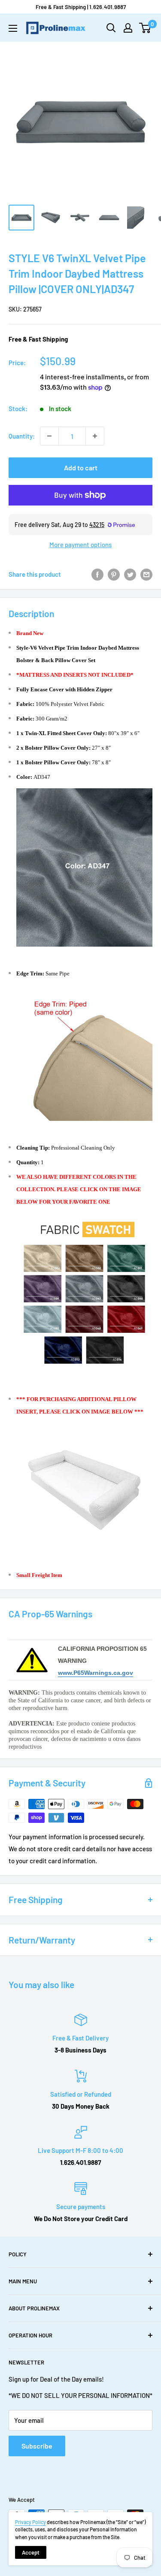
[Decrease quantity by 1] (49, 436)
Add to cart (81, 468)
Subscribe (37, 2446)
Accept (31, 2552)
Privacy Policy (30, 2522)
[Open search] (111, 28)
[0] (145, 28)
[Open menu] (13, 28)
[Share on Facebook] (97, 574)
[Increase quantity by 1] (95, 436)
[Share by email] (146, 574)
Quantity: (22, 436)
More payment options (80, 545)
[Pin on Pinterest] (114, 574)
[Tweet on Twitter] (130, 574)
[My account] (128, 28)
